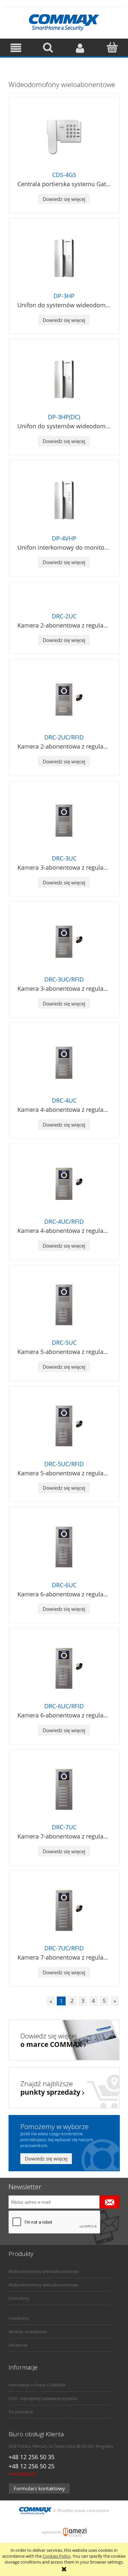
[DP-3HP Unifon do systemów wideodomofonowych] (64, 258)
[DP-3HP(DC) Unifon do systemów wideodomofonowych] (64, 379)
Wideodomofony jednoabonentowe (44, 2271)
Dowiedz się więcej (64, 199)
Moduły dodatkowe (28, 2332)
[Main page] (64, 22)
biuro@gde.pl (22, 2474)
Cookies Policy (57, 2556)
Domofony (19, 2298)
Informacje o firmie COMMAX (37, 2385)
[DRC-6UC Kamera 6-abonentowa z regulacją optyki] (64, 1547)
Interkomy (19, 2318)
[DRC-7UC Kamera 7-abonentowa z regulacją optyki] (64, 1789)
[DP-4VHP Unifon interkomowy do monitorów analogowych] (64, 500)
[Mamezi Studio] (75, 2532)
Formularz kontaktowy (39, 2488)
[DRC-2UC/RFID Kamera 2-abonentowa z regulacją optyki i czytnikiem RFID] (64, 700)
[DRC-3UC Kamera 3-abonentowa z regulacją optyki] (64, 821)
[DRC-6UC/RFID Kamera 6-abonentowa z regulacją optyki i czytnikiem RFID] (64, 1668)
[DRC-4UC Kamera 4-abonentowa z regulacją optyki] (64, 1063)
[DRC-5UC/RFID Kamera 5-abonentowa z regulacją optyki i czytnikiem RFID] (64, 1426)
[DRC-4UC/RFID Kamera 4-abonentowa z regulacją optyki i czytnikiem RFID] (64, 1184)
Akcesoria (18, 2345)
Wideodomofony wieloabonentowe (43, 2285)
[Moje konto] (80, 48)
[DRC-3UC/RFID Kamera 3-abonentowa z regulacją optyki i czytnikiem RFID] (64, 942)
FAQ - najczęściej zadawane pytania (43, 2398)
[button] (16, 48)
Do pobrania (21, 2412)
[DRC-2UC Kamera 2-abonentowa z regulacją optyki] (64, 600)
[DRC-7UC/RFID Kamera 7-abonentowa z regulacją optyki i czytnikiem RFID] (64, 1910)
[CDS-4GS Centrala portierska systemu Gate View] (64, 137)
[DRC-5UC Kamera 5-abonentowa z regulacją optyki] (64, 1305)
